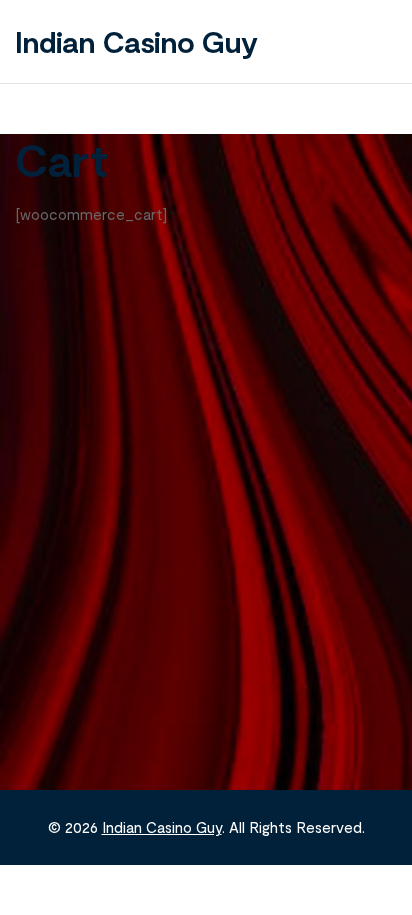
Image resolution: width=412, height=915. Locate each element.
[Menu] (377, 41)
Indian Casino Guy (136, 41)
